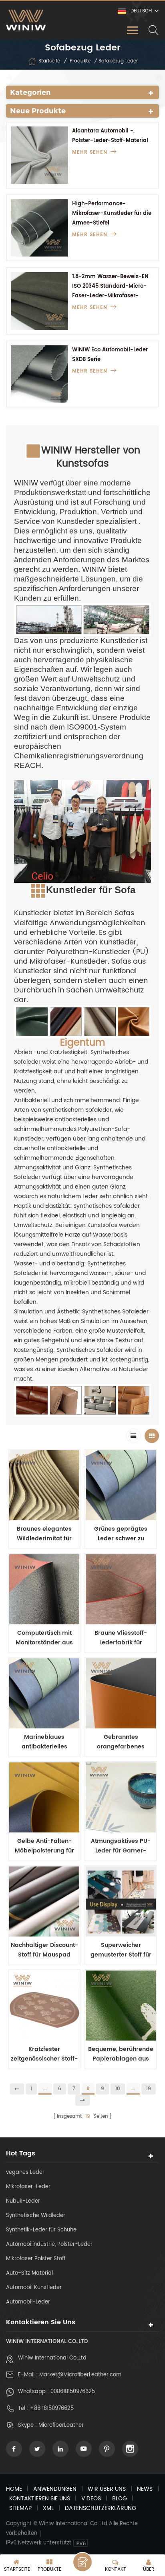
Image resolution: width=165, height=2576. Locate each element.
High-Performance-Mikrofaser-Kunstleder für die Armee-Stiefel (112, 213)
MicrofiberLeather (61, 2425)
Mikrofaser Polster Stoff (36, 2259)
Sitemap (20, 2508)
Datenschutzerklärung (101, 2508)
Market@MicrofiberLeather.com (80, 2375)
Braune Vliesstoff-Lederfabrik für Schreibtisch (121, 1638)
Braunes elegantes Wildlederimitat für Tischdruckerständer (44, 1534)
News (145, 2489)
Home (14, 2489)
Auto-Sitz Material (29, 2273)
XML (48, 2508)
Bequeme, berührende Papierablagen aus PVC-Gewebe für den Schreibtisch (121, 2054)
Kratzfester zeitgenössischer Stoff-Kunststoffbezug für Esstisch (44, 2054)
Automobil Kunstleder (34, 2288)
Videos (91, 2499)
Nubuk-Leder (23, 2201)
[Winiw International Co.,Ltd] (26, 20)
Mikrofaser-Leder (28, 2187)
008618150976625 (73, 2392)
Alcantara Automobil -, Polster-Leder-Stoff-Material (110, 136)
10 (118, 2089)
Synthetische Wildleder (36, 2216)
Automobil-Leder (28, 2302)
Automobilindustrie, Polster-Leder (49, 2244)
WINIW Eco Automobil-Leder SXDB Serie (110, 355)
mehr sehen (90, 152)
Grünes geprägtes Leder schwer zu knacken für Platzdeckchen (121, 1534)
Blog (120, 2499)
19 (149, 2089)
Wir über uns (107, 2489)
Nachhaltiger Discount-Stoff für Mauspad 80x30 (44, 1950)
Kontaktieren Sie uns (40, 2499)
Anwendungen (55, 2489)
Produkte (80, 61)
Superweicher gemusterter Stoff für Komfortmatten (121, 1950)
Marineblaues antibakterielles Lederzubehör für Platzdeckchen (44, 1742)
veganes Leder (25, 2172)
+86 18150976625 (52, 2409)
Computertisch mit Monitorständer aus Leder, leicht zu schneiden (44, 1638)
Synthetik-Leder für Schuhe (41, 2230)
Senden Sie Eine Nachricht (82, 2562)
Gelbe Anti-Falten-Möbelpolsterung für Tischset (44, 1846)
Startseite (49, 61)
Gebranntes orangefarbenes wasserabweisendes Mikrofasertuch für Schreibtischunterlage (121, 1742)
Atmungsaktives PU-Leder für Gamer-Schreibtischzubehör (121, 1846)
